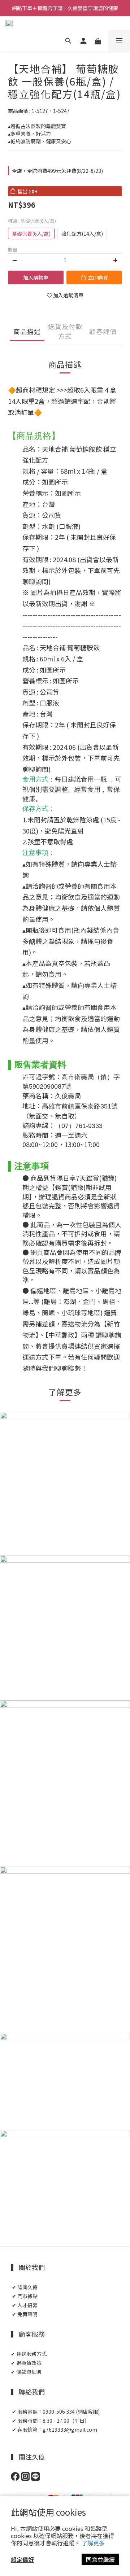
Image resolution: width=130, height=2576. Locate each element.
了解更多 (93, 2543)
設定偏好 (22, 2559)
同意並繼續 (100, 2559)
